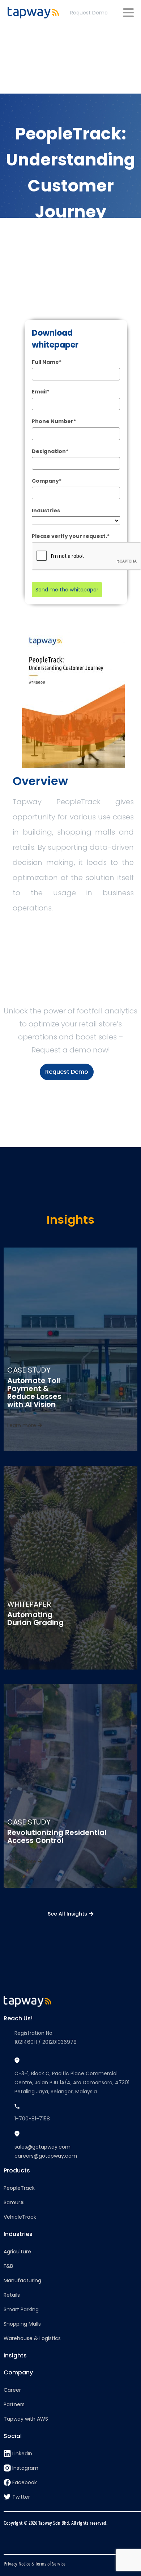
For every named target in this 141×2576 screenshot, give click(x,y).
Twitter (21, 2497)
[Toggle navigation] (128, 13)
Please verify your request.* (71, 536)
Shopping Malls (22, 2324)
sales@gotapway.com (42, 2147)
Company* (47, 481)
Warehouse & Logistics (32, 2338)
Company (18, 2372)
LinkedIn (22, 2454)
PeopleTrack (19, 2188)
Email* (40, 392)
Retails (12, 2295)
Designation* (50, 451)
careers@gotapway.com (46, 2156)
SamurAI (14, 2202)
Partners (14, 2404)
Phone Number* (54, 421)
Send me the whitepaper (67, 590)
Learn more (22, 1425)
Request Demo (89, 13)
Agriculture (17, 2252)
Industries (46, 511)
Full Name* (47, 362)
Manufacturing (22, 2280)
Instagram (25, 2468)
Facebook (25, 2482)
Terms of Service (50, 2563)
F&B (8, 2266)
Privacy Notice (17, 2563)
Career (12, 2390)
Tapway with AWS (26, 2419)
